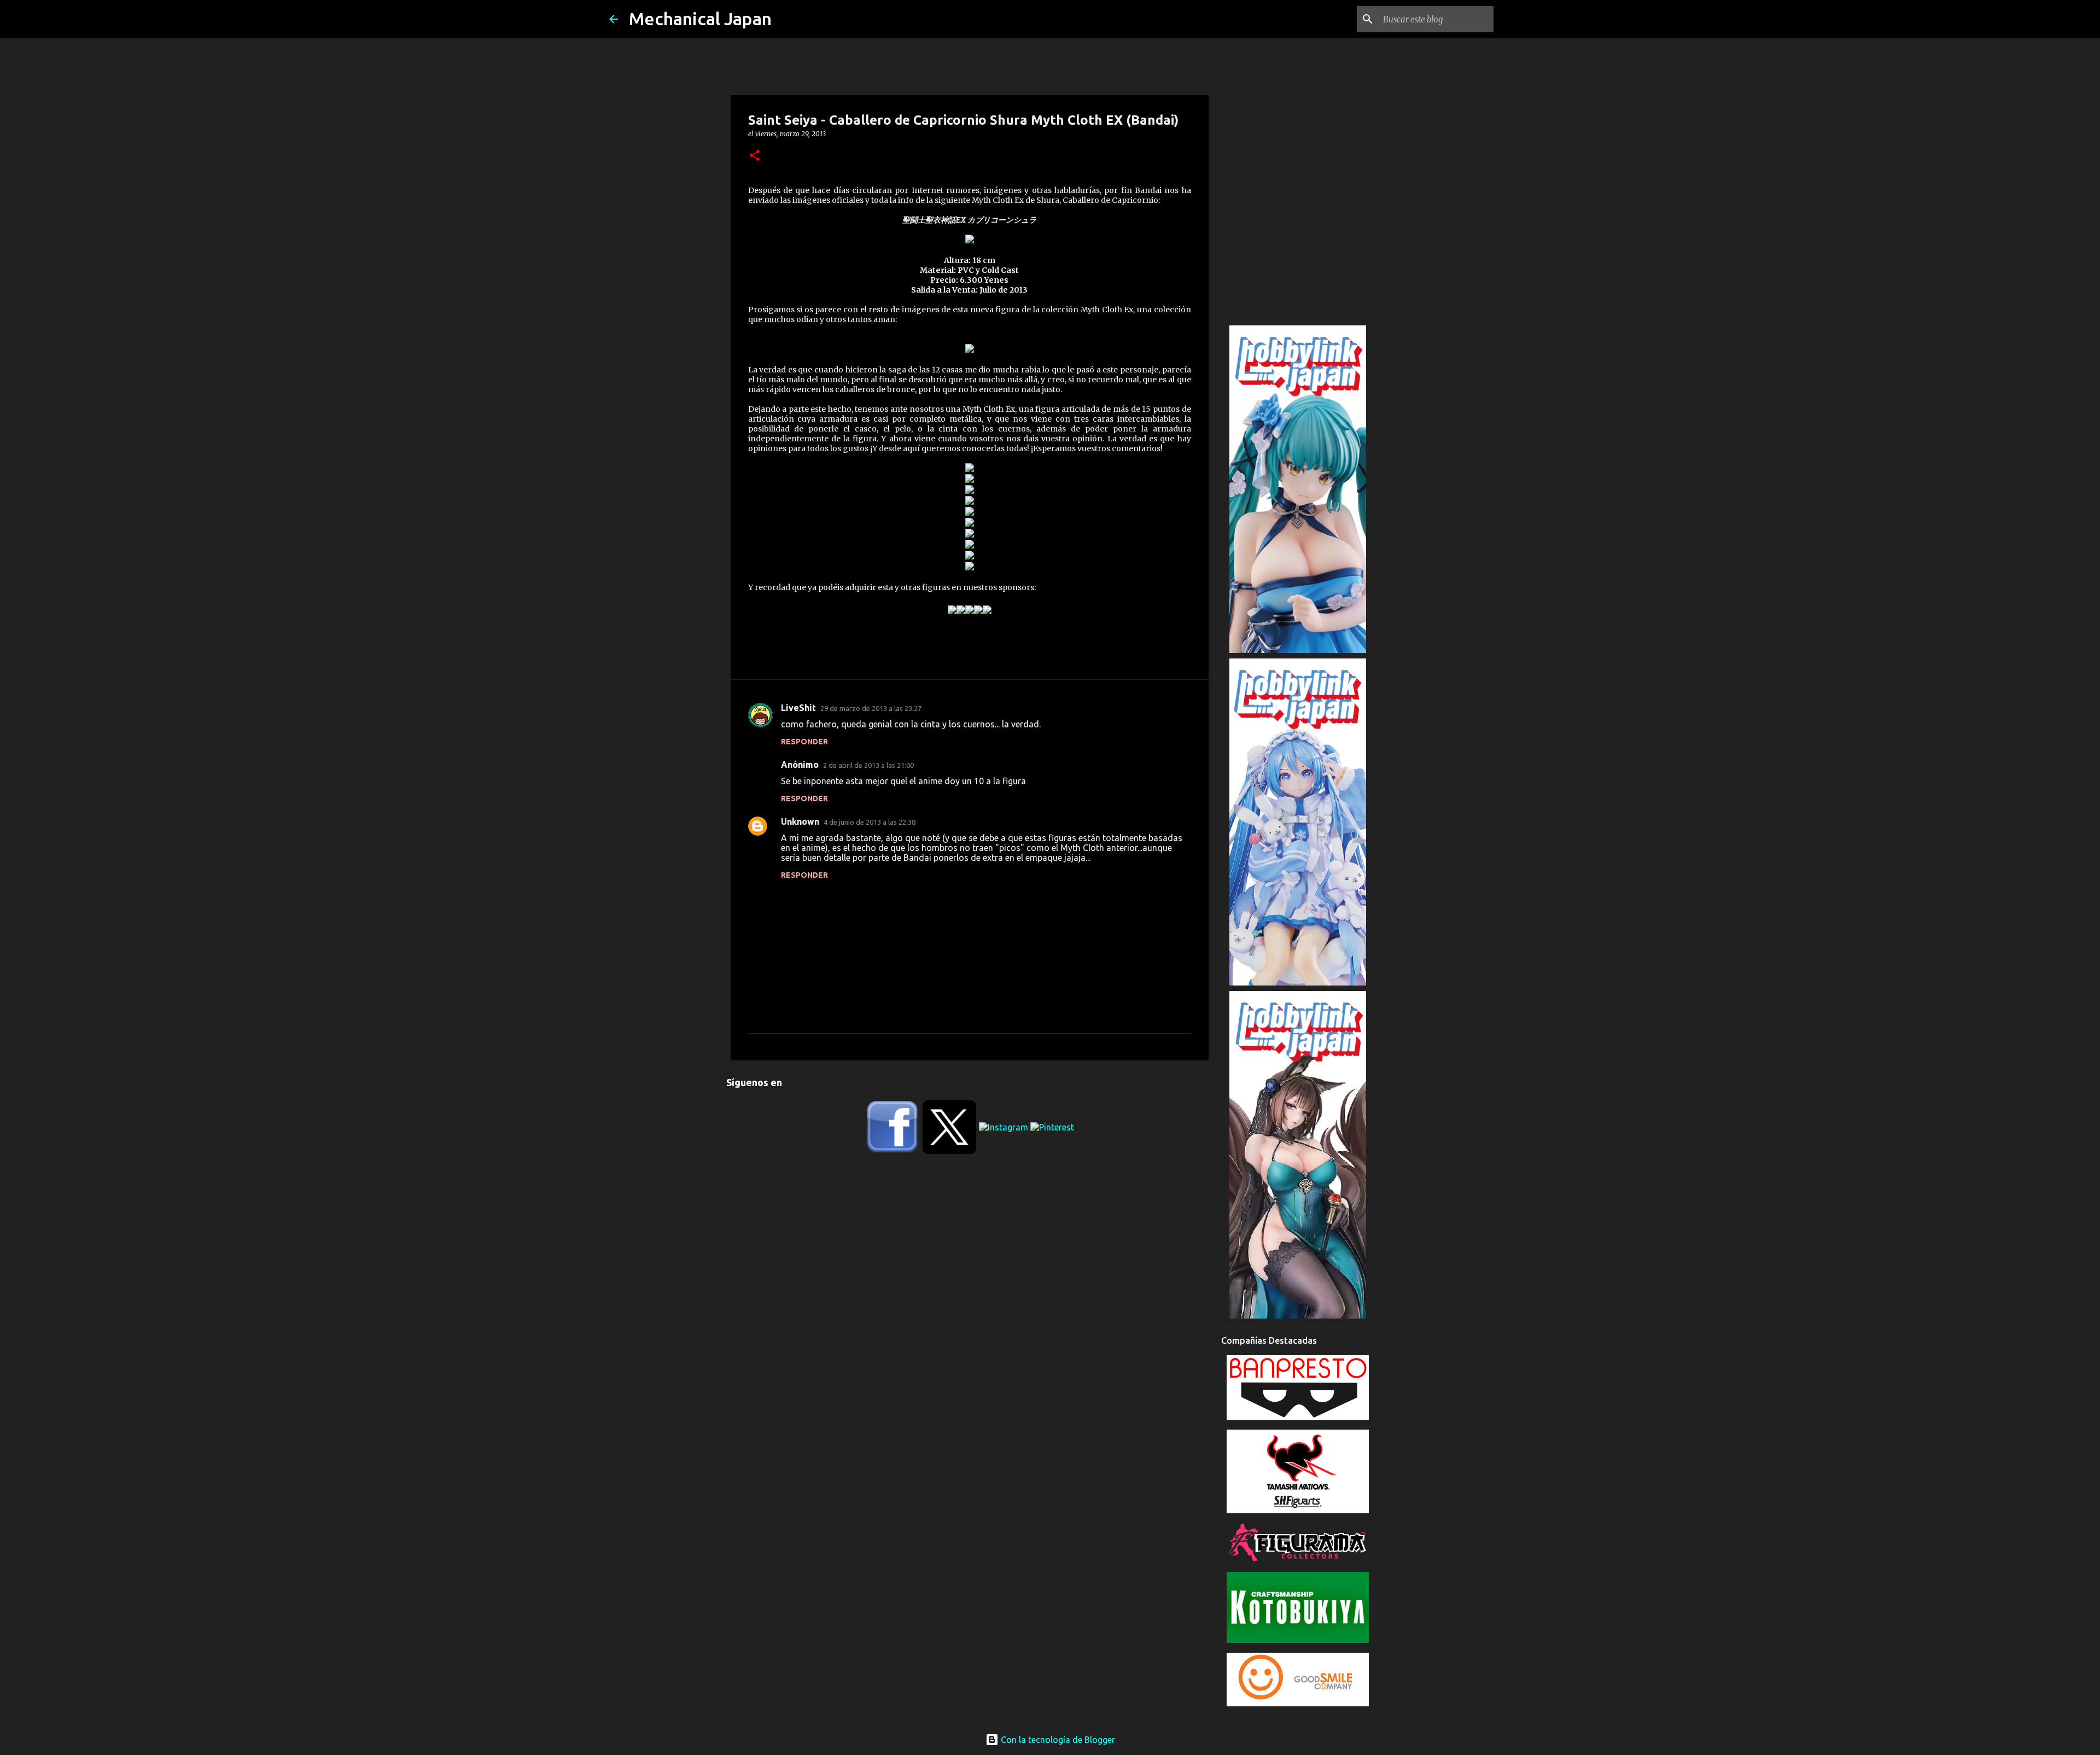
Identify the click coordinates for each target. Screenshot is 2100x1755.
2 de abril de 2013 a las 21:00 (868, 765)
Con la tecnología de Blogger (1057, 1740)
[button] (755, 156)
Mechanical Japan (700, 19)
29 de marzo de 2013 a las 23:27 (871, 708)
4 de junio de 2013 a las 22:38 (870, 822)
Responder (804, 742)
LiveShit (798, 708)
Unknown (800, 821)
